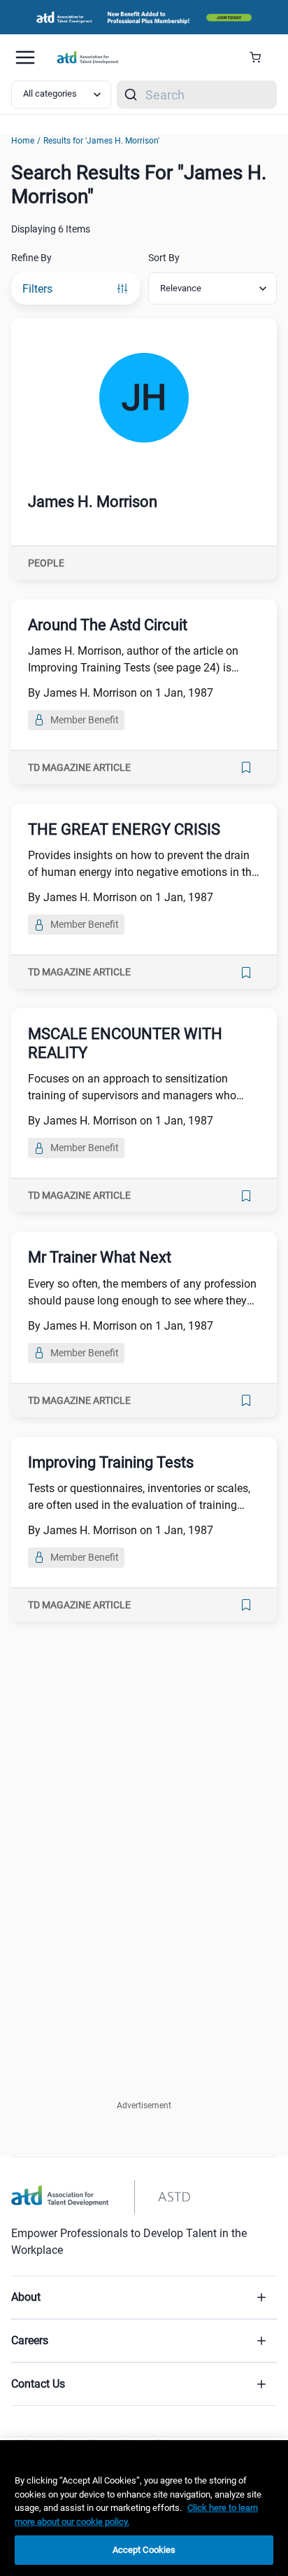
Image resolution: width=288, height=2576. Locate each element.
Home (23, 141)
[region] (144, 2508)
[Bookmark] (246, 767)
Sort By (164, 258)
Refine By (31, 258)
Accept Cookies (144, 2550)
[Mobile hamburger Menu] (25, 57)
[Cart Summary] (260, 57)
